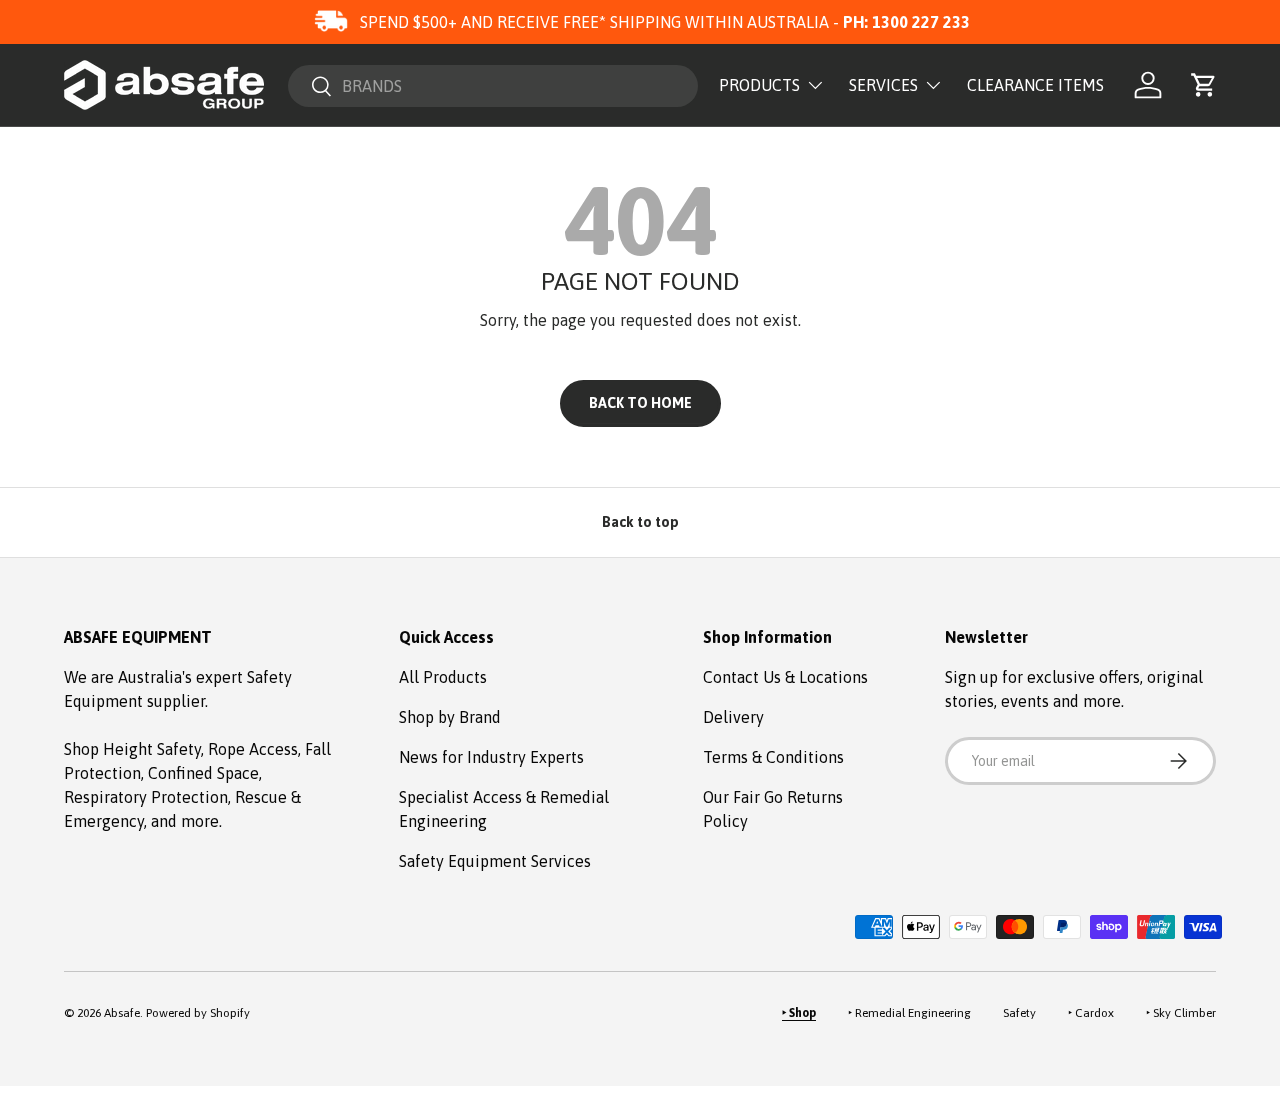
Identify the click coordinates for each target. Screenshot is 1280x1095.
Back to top (640, 522)
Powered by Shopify (198, 1013)
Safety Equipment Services (495, 861)
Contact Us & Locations (785, 677)
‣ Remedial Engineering (909, 1013)
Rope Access (253, 749)
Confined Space (203, 773)
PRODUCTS (759, 85)
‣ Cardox (1091, 1013)
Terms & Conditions (773, 757)
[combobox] (493, 86)
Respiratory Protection (146, 797)
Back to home (640, 403)
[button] (1204, 85)
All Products (443, 677)
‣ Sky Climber (1181, 1013)
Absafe (122, 1013)
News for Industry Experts (491, 757)
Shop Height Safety (132, 749)
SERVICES (883, 85)
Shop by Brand (450, 717)
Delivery (733, 717)
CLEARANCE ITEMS (1035, 85)
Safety (1019, 1013)
